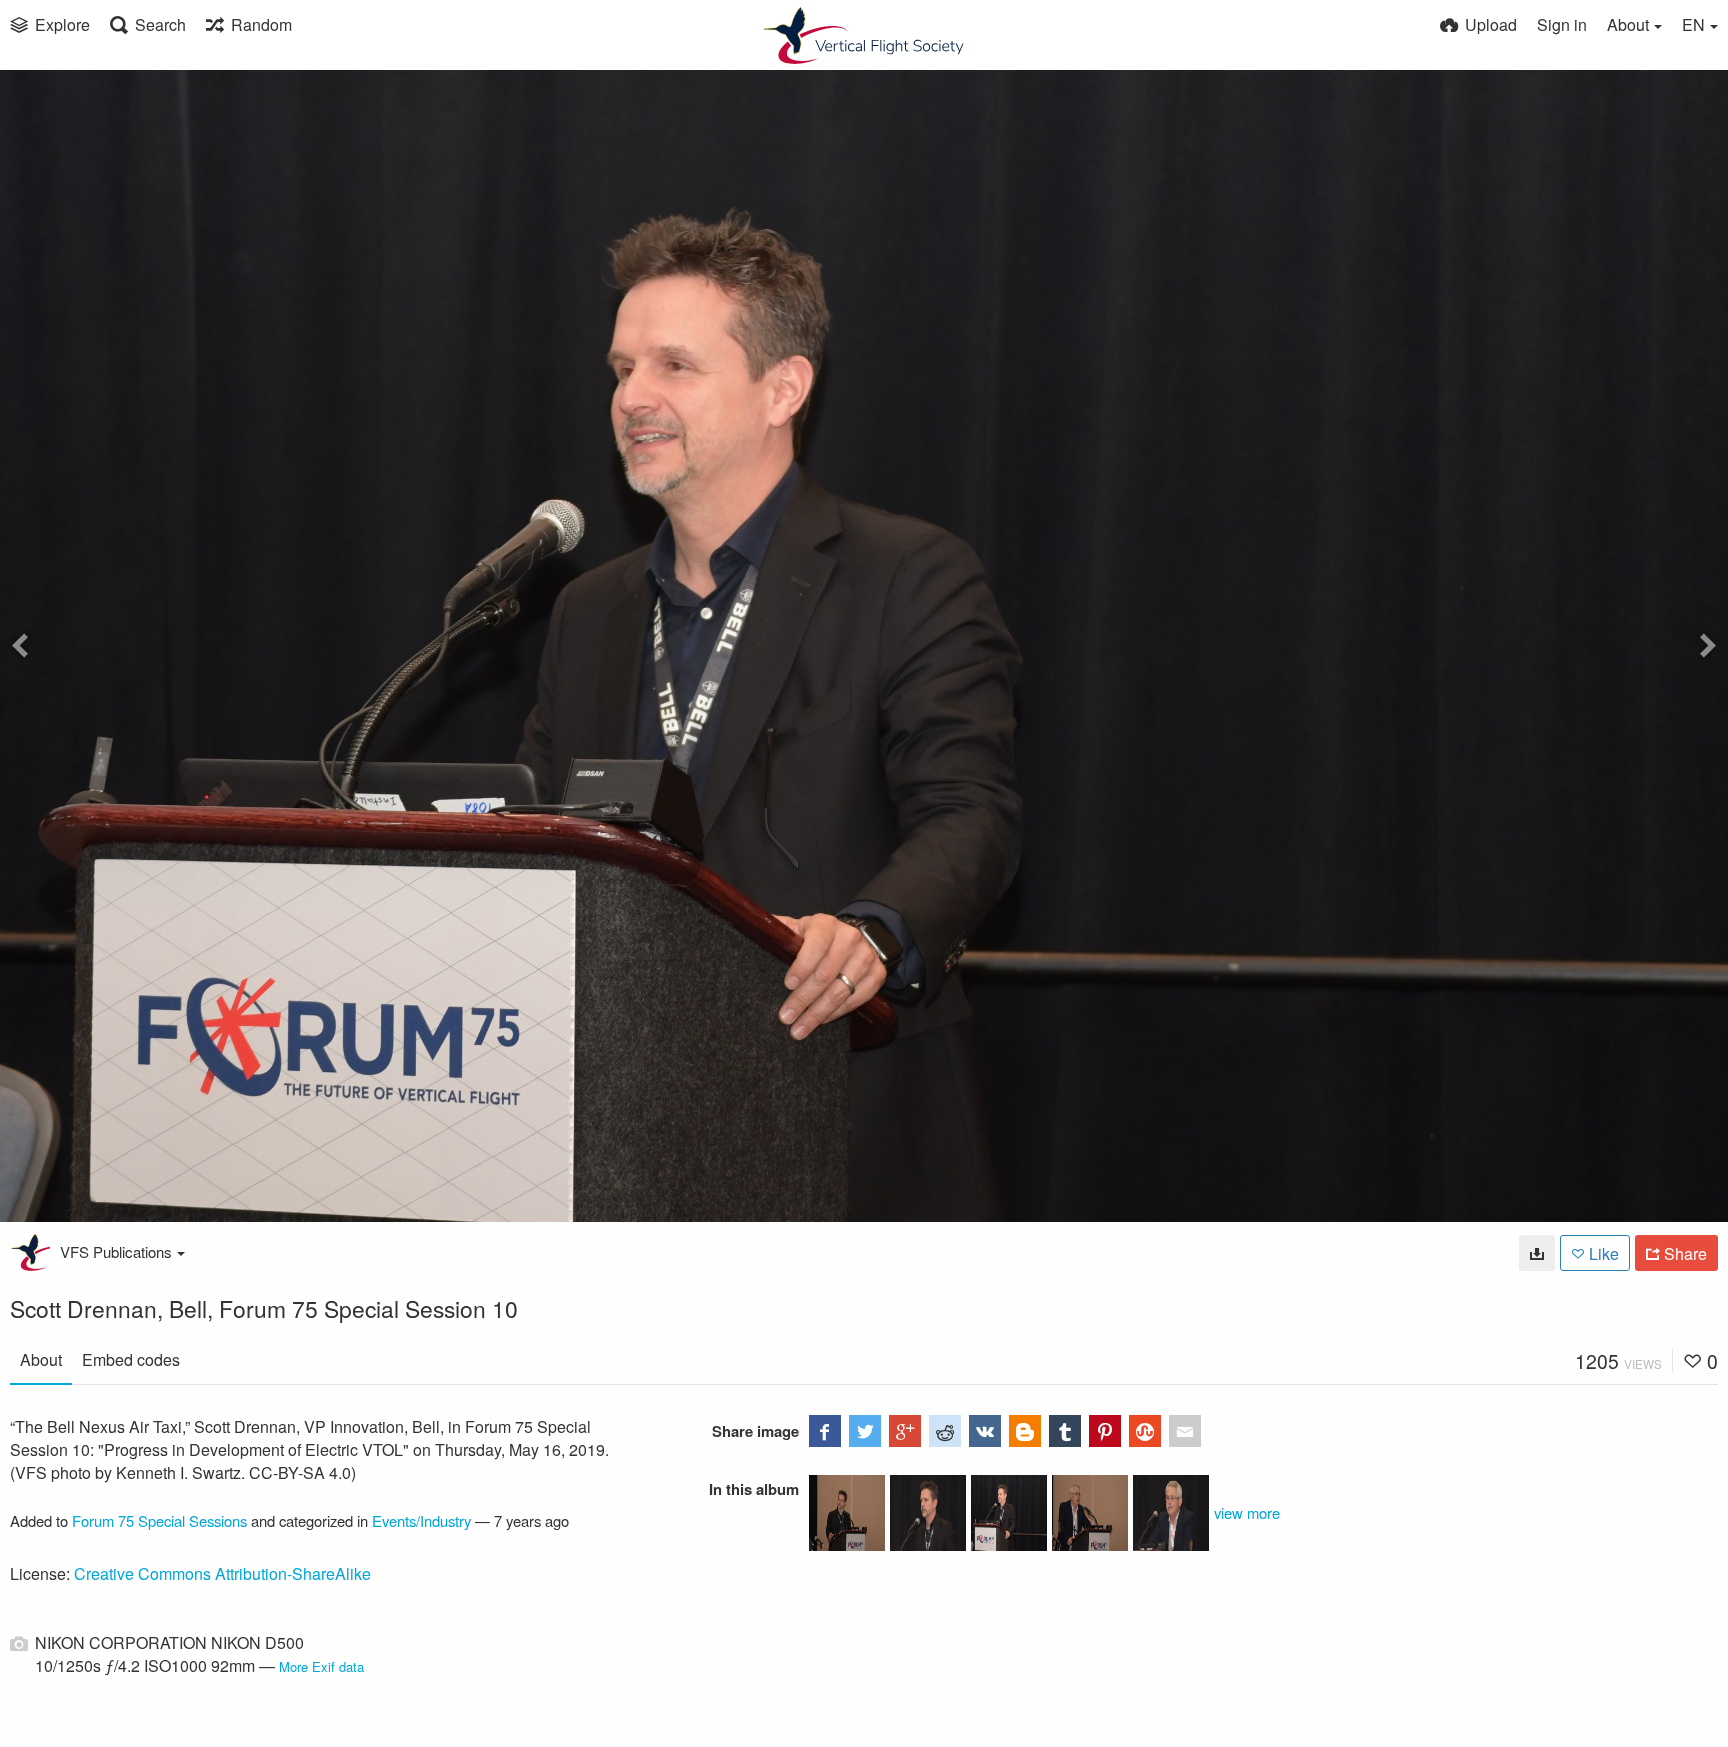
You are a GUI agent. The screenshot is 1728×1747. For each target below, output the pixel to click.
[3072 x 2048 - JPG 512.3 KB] (1537, 1253)
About (41, 1359)
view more (1247, 1512)
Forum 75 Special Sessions (159, 1520)
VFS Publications (116, 1251)
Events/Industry (421, 1520)
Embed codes (131, 1359)
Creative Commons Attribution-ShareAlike (222, 1573)
